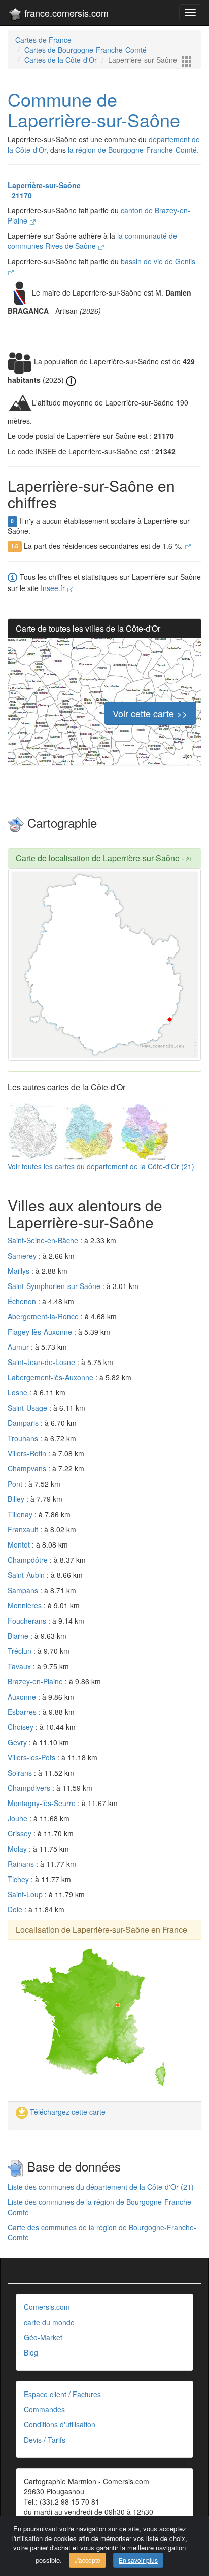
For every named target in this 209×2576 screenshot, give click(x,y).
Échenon (23, 1301)
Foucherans (28, 1621)
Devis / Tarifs (45, 2440)
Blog (31, 2352)
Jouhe (19, 1818)
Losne (19, 1392)
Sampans (24, 1590)
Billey (17, 1499)
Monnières (26, 1605)
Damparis (24, 1423)
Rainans (22, 1864)
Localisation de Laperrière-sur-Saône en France (101, 1929)
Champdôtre (29, 1560)
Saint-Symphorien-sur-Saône (55, 1286)
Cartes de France (43, 40)
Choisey (22, 1727)
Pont (16, 1484)
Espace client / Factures (62, 2394)
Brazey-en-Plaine (36, 1681)
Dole (16, 1909)
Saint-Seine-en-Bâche (44, 1240)
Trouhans (24, 1438)
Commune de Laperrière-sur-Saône (94, 109)
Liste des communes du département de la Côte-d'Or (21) (101, 2187)
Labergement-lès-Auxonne (51, 1377)
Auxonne (23, 1697)
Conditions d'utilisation (60, 2424)
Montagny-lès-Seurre (43, 1803)
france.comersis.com (65, 13)
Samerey (23, 1256)
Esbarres (23, 1712)
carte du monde (49, 2322)
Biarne (19, 1636)
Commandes (44, 2409)
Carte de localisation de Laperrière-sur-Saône (98, 858)
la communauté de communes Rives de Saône (92, 241)
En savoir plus (138, 2560)
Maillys (20, 1271)
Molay (18, 1849)
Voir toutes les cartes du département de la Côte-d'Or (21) (101, 1166)
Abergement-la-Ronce (44, 1316)
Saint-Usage (28, 1408)
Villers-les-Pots (32, 1757)
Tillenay (21, 1514)
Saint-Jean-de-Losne (42, 1362)
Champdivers (30, 1788)
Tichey (19, 1879)
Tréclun (21, 1651)
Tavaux (20, 1666)
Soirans (21, 1773)
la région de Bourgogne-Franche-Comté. (133, 150)
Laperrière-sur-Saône (44, 185)
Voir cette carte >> (150, 713)
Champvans (28, 1468)
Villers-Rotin (28, 1453)
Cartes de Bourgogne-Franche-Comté (85, 50)
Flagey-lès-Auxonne (41, 1332)
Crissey (21, 1833)
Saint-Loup (26, 1894)
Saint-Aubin (27, 1575)
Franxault (24, 1529)
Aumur (19, 1347)
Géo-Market (43, 2337)
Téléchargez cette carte (67, 2112)
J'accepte (88, 2560)
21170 (20, 195)
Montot (20, 1544)
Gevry (18, 1742)
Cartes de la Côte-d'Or (61, 60)
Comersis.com (47, 2307)
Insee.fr (54, 588)
